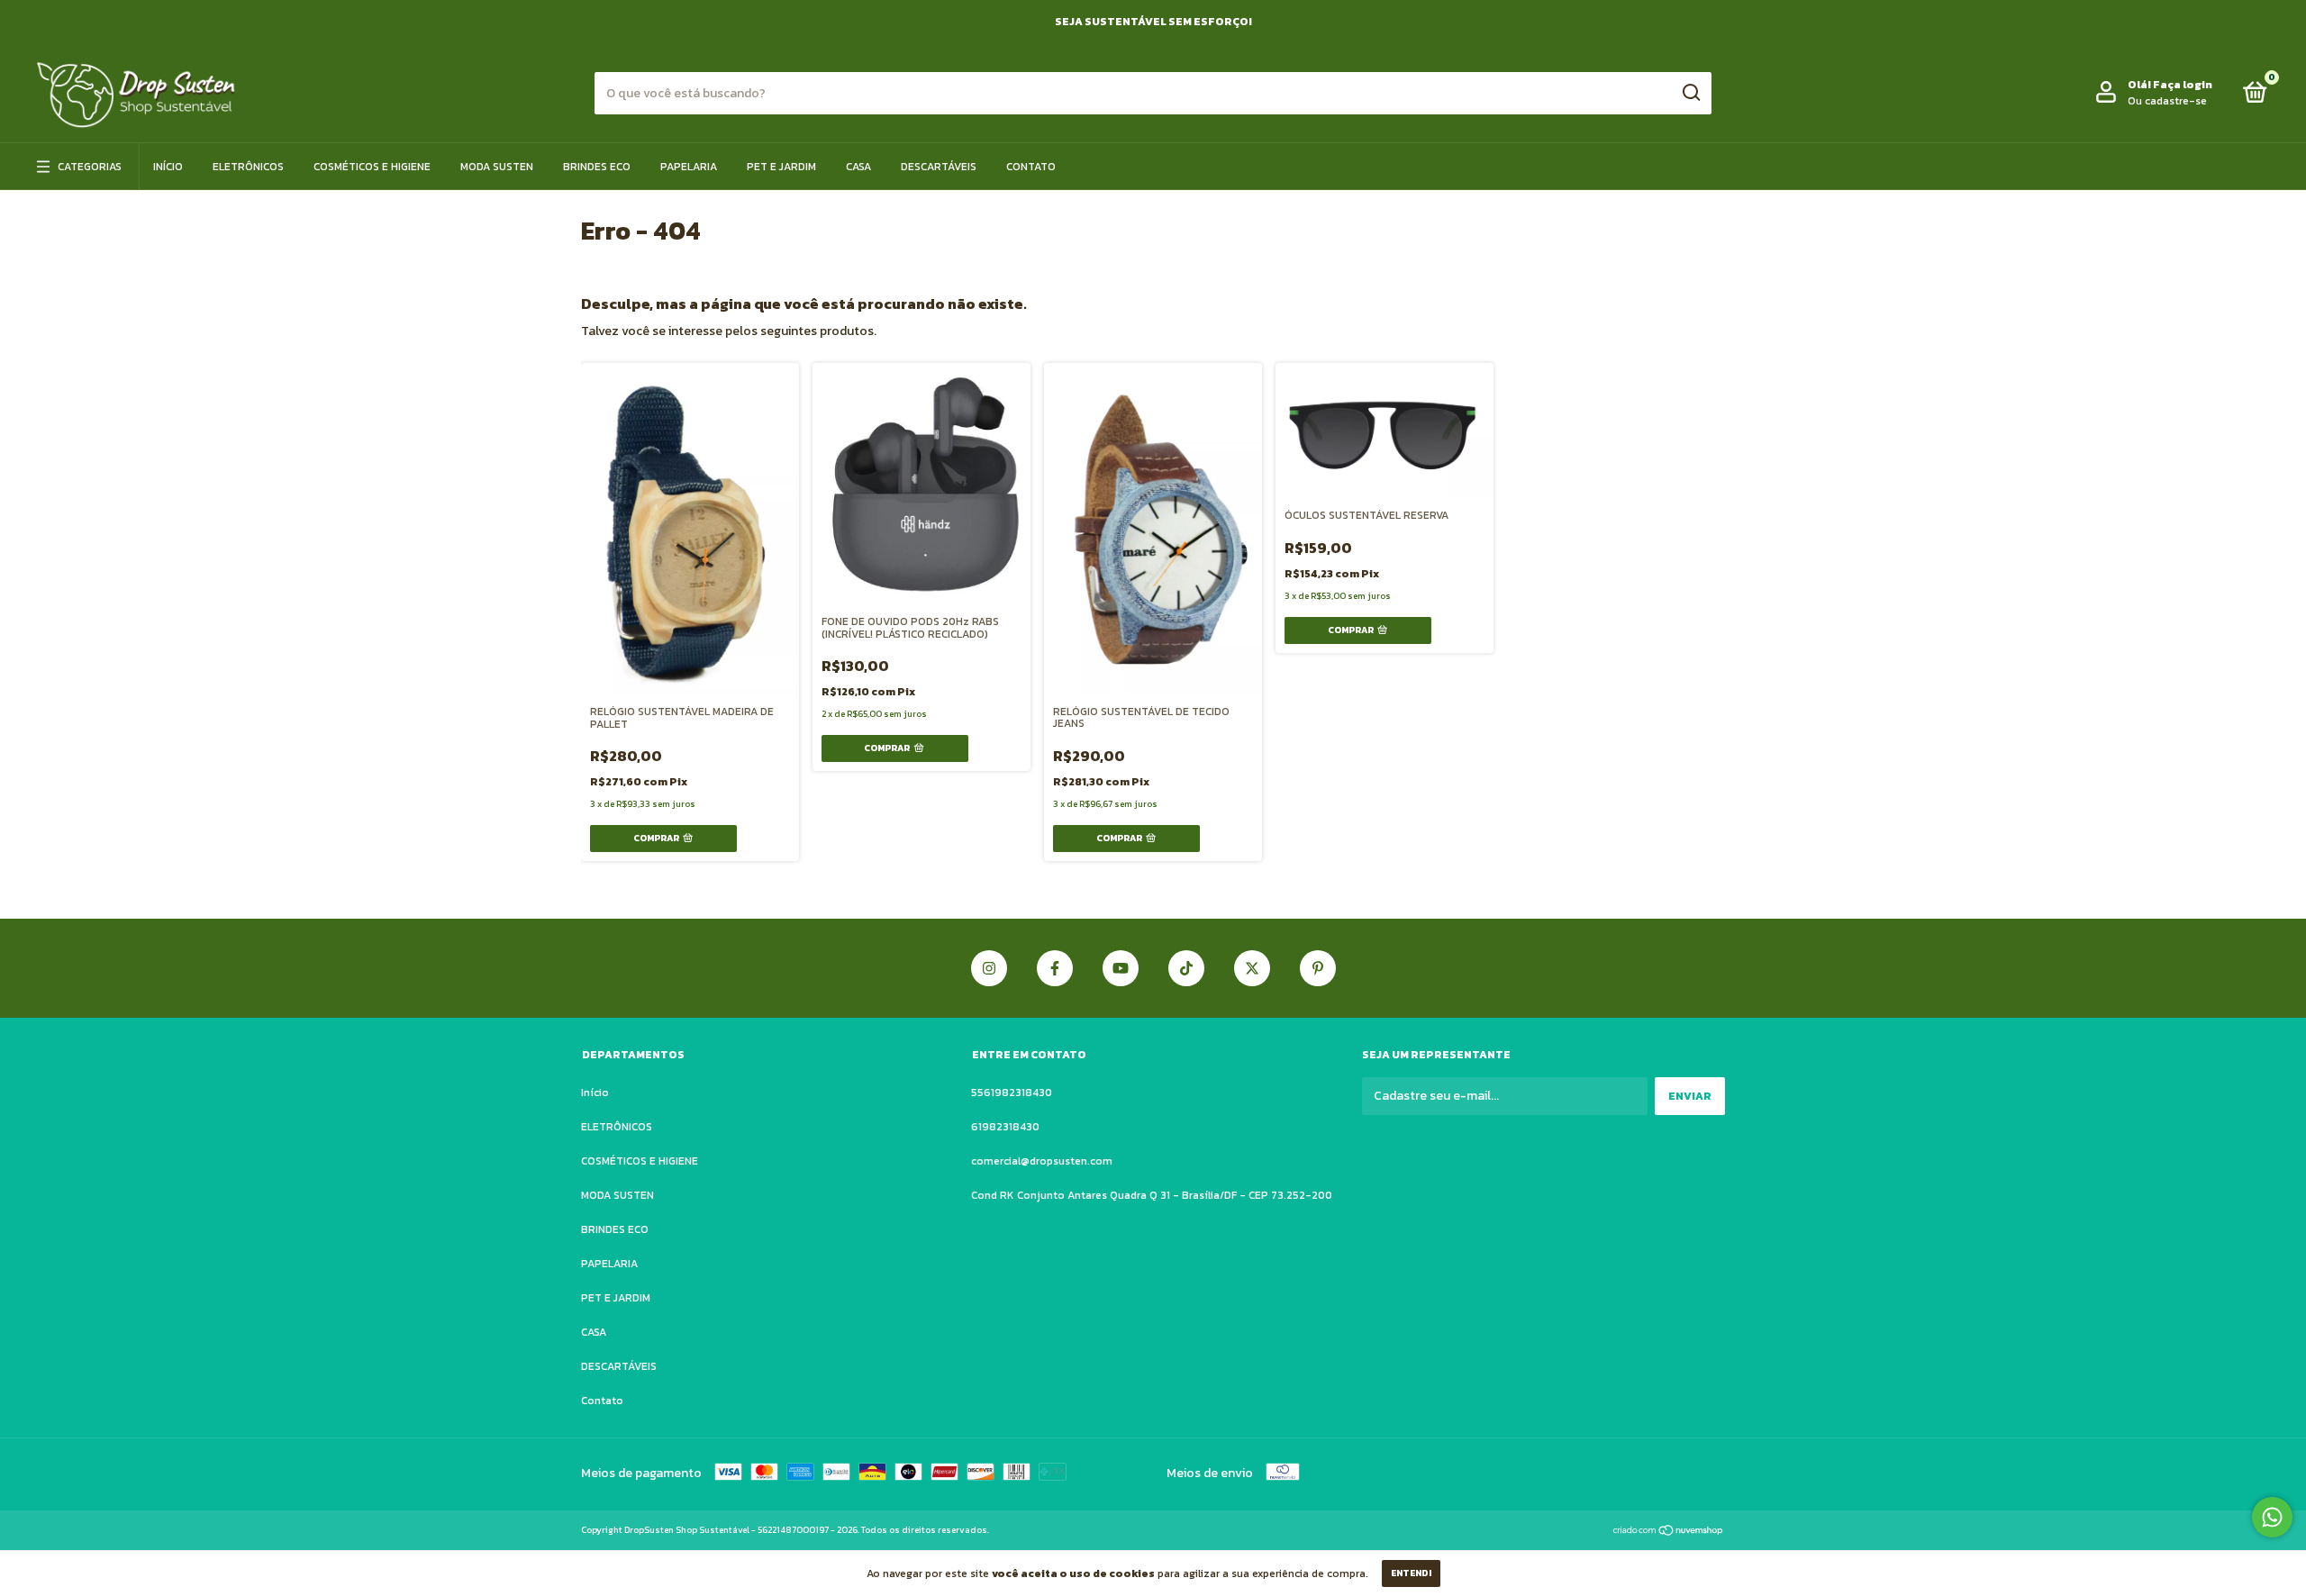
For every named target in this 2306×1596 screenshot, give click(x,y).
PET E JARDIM (781, 167)
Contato (1031, 167)
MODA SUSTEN (497, 167)
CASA (858, 167)
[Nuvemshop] (1669, 1532)
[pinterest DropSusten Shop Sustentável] (1318, 968)
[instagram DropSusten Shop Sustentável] (989, 968)
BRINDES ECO (597, 167)
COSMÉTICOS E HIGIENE (372, 167)
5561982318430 (1012, 1093)
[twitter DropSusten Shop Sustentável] (1252, 968)
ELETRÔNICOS (248, 167)
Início (168, 167)
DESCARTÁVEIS (939, 167)
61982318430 (1005, 1127)
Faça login (2183, 85)
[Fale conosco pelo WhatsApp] (2272, 1517)
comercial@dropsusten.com (1042, 1161)
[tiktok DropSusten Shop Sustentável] (1186, 968)
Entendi (1411, 1573)
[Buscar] (1690, 93)
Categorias (90, 167)
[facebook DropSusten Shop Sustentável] (1055, 968)
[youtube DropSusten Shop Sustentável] (1121, 968)
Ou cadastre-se (2167, 101)
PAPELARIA (689, 167)
